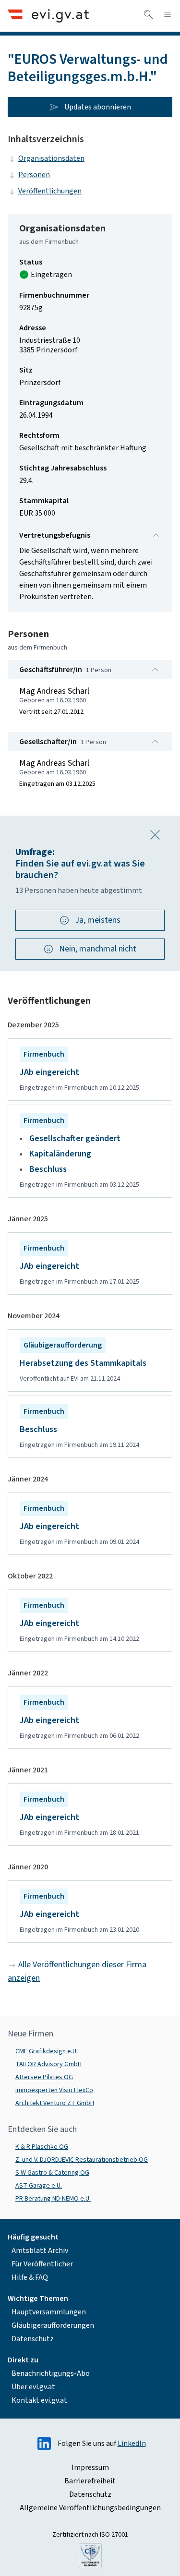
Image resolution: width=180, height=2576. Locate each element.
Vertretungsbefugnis (55, 535)
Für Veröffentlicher (42, 2264)
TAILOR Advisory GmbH (48, 2064)
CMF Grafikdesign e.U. (47, 2051)
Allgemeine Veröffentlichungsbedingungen (90, 2508)
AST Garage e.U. (39, 2186)
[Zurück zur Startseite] (48, 16)
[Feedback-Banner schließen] (155, 835)
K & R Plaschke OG (42, 2147)
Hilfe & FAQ (30, 2277)
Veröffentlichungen (50, 191)
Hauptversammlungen (49, 2312)
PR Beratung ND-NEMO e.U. (53, 2199)
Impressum (90, 2468)
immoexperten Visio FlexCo (54, 2090)
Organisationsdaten (51, 158)
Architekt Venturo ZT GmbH (55, 2103)
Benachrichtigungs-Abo (51, 2373)
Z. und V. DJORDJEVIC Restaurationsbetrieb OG (82, 2160)
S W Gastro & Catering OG (52, 2173)
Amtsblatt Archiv (40, 2251)
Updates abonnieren (98, 107)
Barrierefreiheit (90, 2481)
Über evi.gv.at (33, 2387)
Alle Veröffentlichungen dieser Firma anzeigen (77, 1971)
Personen (34, 175)
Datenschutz (33, 2339)
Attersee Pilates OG (44, 2077)
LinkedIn (132, 2444)
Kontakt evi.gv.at (39, 2400)
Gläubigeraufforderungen (53, 2325)
